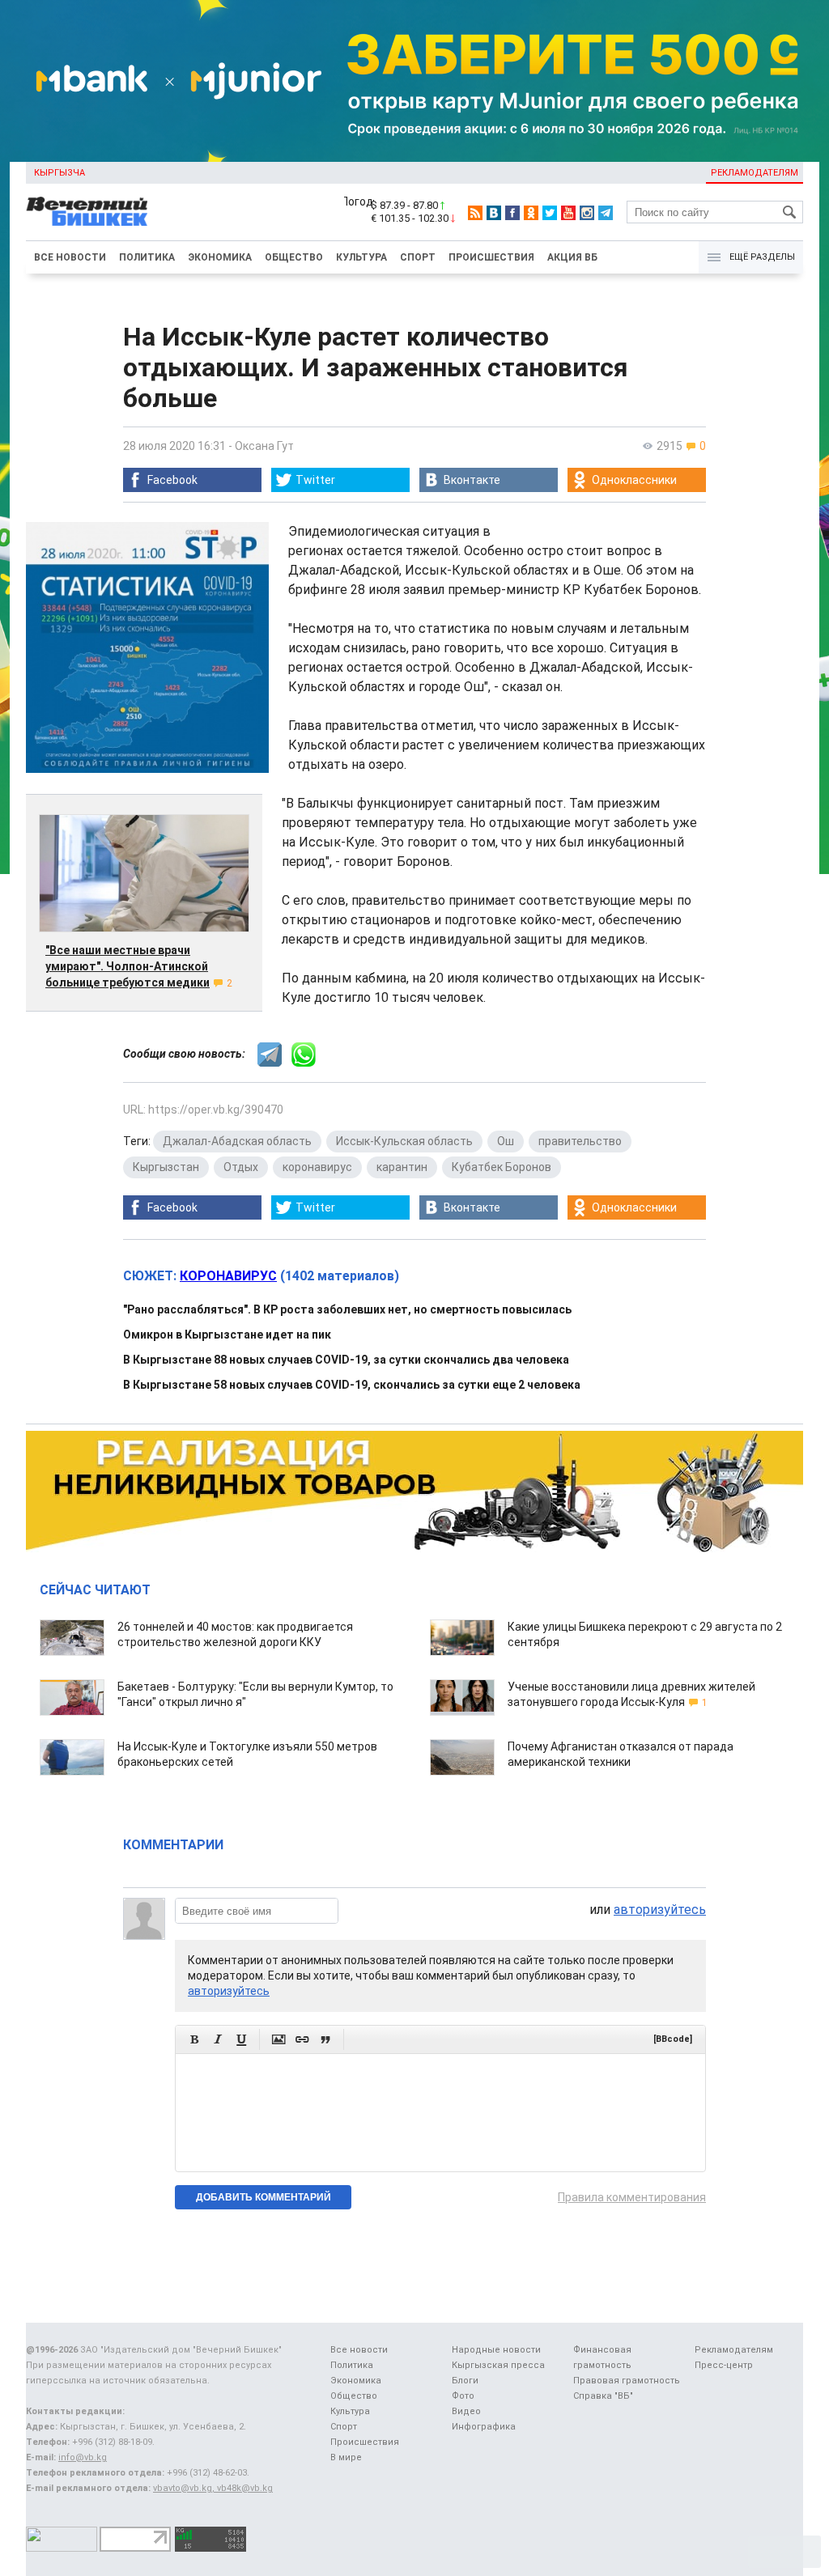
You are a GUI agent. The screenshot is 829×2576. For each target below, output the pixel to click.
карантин (402, 1167)
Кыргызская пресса (498, 2365)
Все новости (70, 257)
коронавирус (317, 1167)
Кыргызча (60, 173)
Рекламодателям (755, 173)
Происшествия (491, 257)
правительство (580, 1141)
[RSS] (475, 213)
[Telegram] (606, 213)
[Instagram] (587, 213)
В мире (346, 2457)
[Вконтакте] (494, 213)
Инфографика (484, 2427)
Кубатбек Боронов (502, 1167)
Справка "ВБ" (603, 2396)
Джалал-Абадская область (237, 1141)
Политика (147, 257)
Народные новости (496, 2350)
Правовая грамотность (627, 2381)
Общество (294, 257)
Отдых (241, 1167)
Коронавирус (228, 1276)
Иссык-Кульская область (404, 1141)
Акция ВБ (572, 257)
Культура (361, 257)
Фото (463, 2396)
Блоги (465, 2381)
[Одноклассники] (531, 213)
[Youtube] (568, 213)
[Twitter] (550, 213)
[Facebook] (512, 213)
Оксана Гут (264, 446)
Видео (466, 2411)
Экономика (220, 257)
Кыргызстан (166, 1167)
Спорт (418, 257)
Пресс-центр (724, 2365)
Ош (506, 1141)
